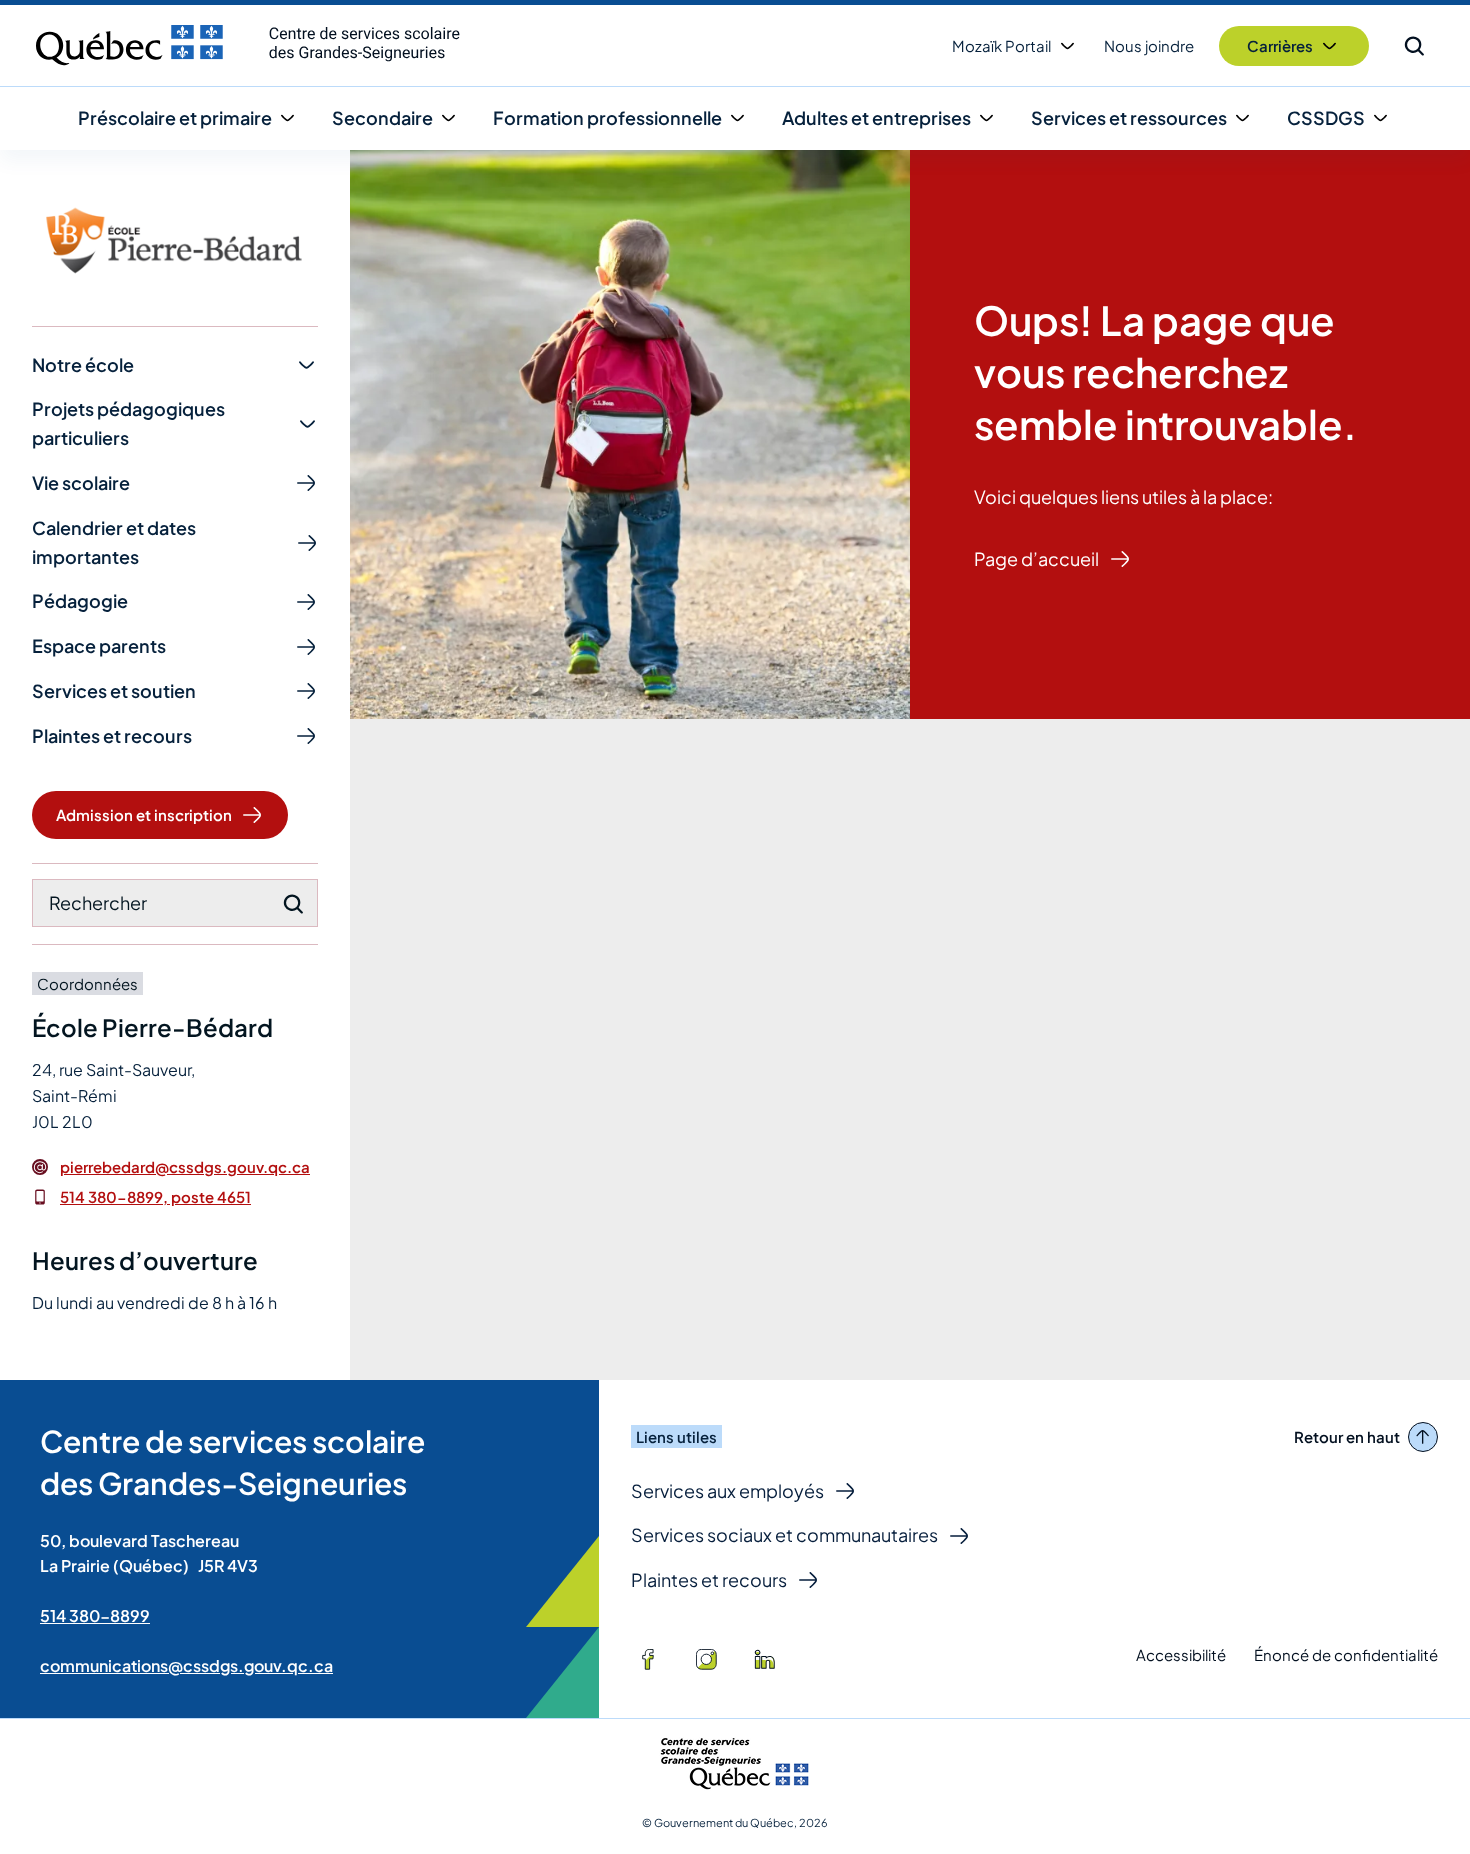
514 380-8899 (95, 1615)
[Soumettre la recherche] (293, 904)
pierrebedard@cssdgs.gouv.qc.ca (185, 1167)
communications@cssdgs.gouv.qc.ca (186, 1665)
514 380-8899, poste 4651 (155, 1196)
